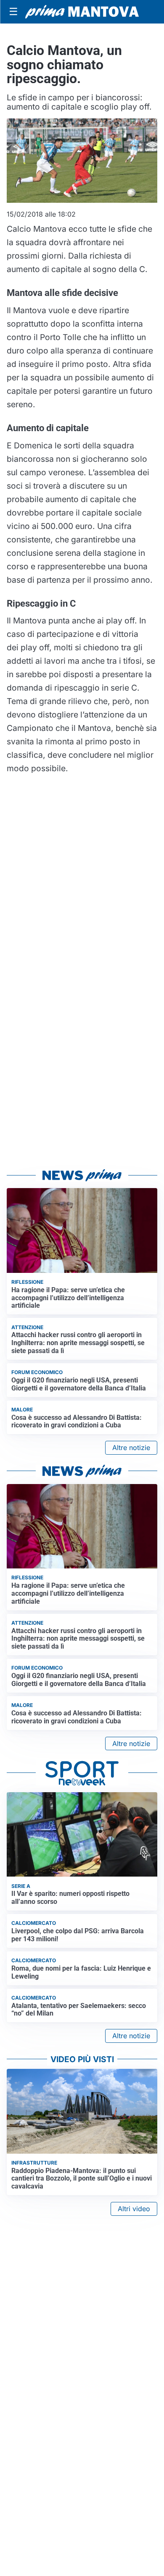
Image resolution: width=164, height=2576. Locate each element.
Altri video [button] (134, 2209)
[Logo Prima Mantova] (82, 12)
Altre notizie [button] (131, 1448)
